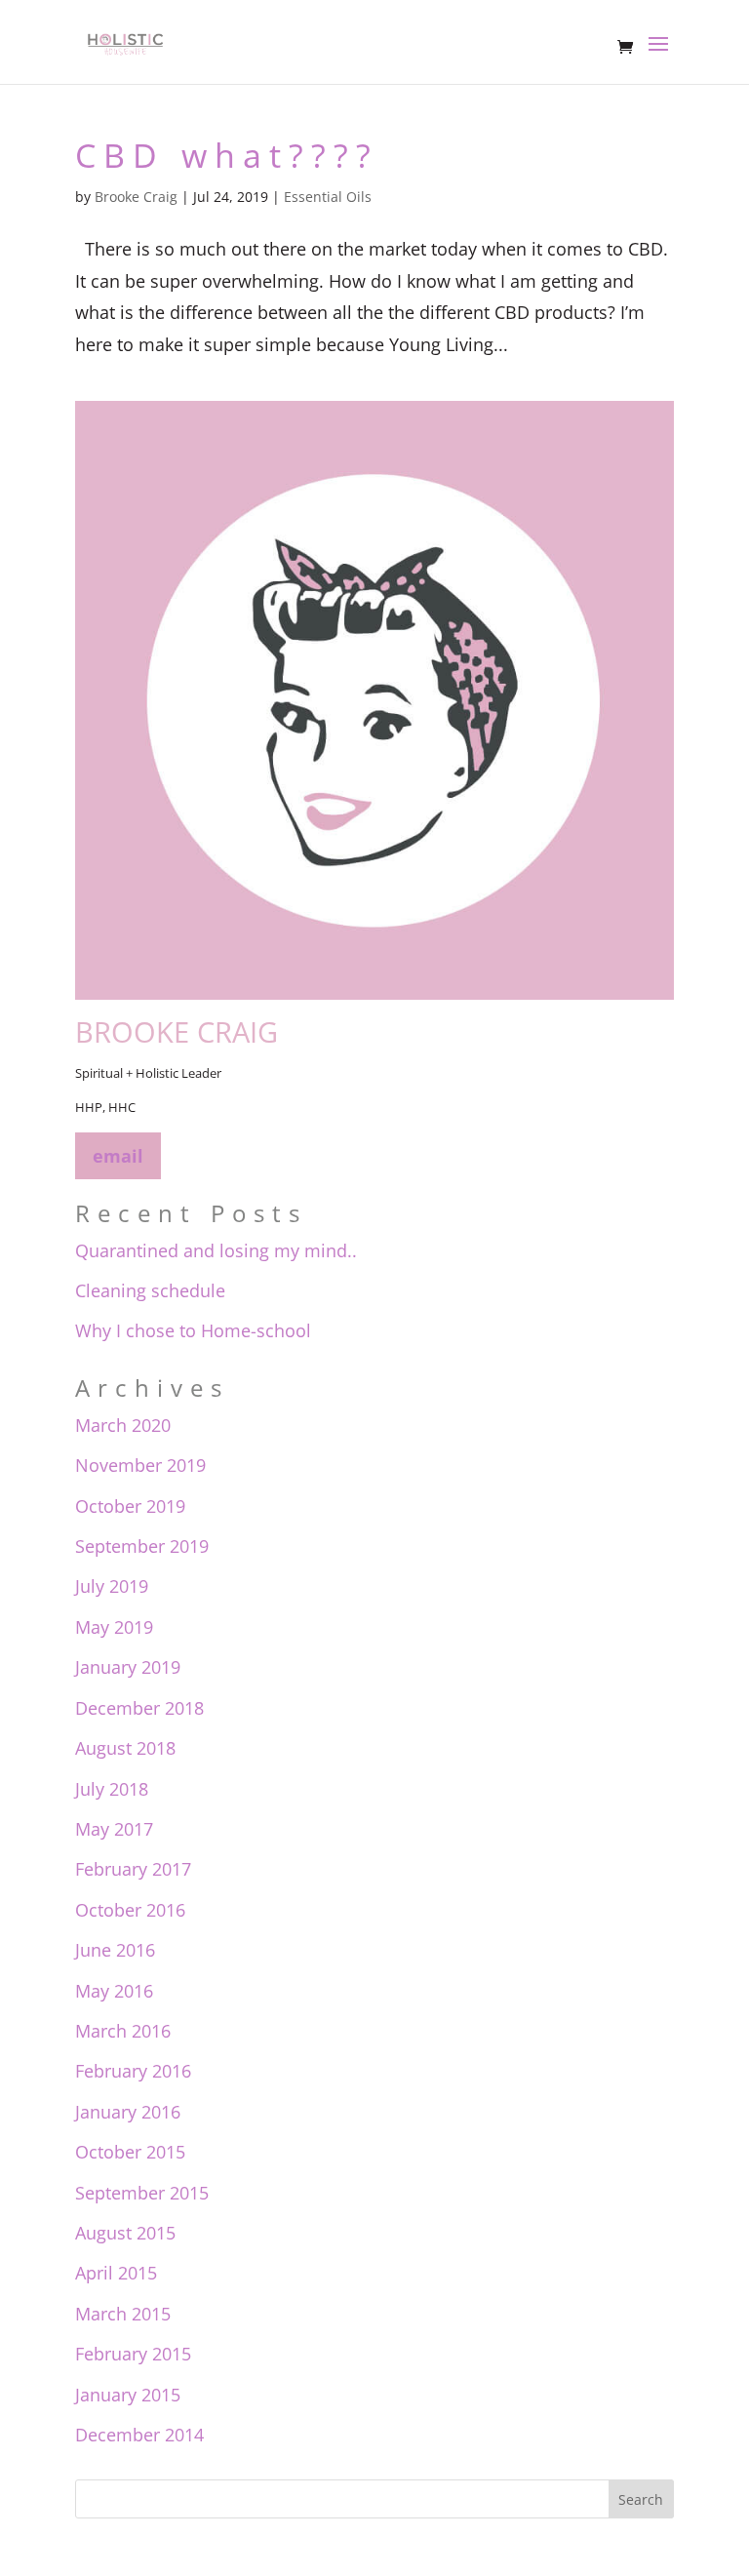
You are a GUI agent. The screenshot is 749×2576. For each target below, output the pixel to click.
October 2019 (130, 1506)
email (118, 1156)
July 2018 (112, 1789)
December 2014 (139, 2435)
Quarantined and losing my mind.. (216, 1250)
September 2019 (142, 1546)
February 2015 (133, 2354)
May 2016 (114, 1991)
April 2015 (116, 2273)
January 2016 (128, 2112)
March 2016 (123, 2031)
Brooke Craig (136, 197)
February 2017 (133, 1869)
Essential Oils (328, 197)
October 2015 (130, 2152)
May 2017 (114, 1829)
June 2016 (115, 1950)
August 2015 (125, 2233)
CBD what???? (227, 155)
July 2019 (112, 1586)
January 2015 (128, 2395)
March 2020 (123, 1425)
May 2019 (114, 1627)
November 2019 (140, 1465)
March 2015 (123, 2314)
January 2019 (128, 1667)
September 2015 (142, 2193)
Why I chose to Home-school (193, 1330)
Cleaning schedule (150, 1290)
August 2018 (125, 1748)
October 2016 (130, 1910)
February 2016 (133, 2071)
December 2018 (139, 1708)
